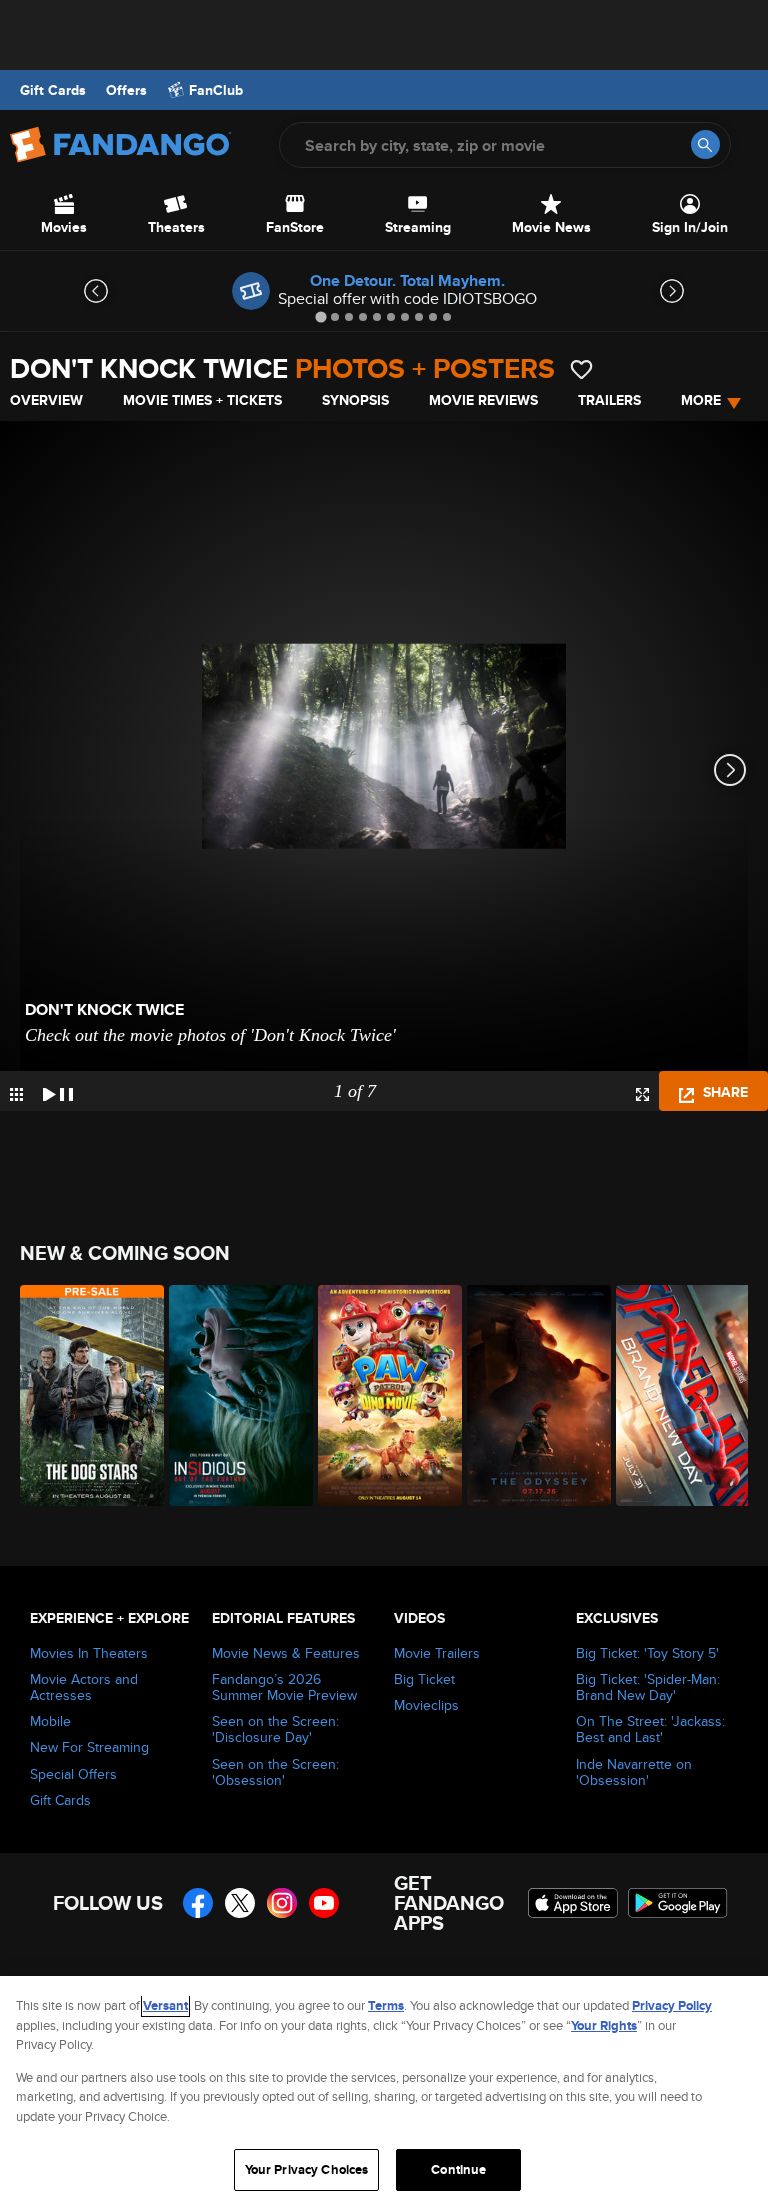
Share (723, 1092)
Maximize (642, 1094)
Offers (126, 90)
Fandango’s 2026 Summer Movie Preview (284, 1687)
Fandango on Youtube (324, 1903)
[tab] (320, 316)
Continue (458, 2169)
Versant (165, 2005)
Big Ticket (424, 1679)
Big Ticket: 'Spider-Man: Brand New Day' (648, 1687)
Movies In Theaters (89, 1653)
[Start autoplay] (58, 1091)
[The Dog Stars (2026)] (83, 1395)
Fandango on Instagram (282, 1903)
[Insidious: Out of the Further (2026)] (232, 1395)
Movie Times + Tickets (202, 400)
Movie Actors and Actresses (84, 1687)
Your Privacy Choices (307, 2169)
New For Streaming (89, 1747)
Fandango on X (240, 1903)
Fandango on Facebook (198, 1903)
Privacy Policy (672, 2005)
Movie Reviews (483, 400)
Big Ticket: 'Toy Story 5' (647, 1653)
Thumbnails (16, 1094)
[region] (384, 2091)
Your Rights (604, 2025)
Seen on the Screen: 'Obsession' (275, 1772)
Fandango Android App (678, 1903)
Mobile (50, 1721)
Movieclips (426, 1705)
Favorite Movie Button (581, 369)
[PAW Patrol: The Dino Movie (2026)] (381, 1395)
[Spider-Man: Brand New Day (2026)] (679, 1395)
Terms (386, 2005)
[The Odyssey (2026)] (530, 1395)
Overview (46, 400)
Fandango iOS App (573, 1903)
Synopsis (355, 400)
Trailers (609, 400)
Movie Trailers (437, 1653)
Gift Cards (53, 90)
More (701, 400)
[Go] (705, 144)
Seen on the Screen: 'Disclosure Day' (275, 1729)
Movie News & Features (286, 1653)
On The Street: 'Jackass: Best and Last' (650, 1729)
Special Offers (73, 1774)
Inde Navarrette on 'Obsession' (634, 1772)
